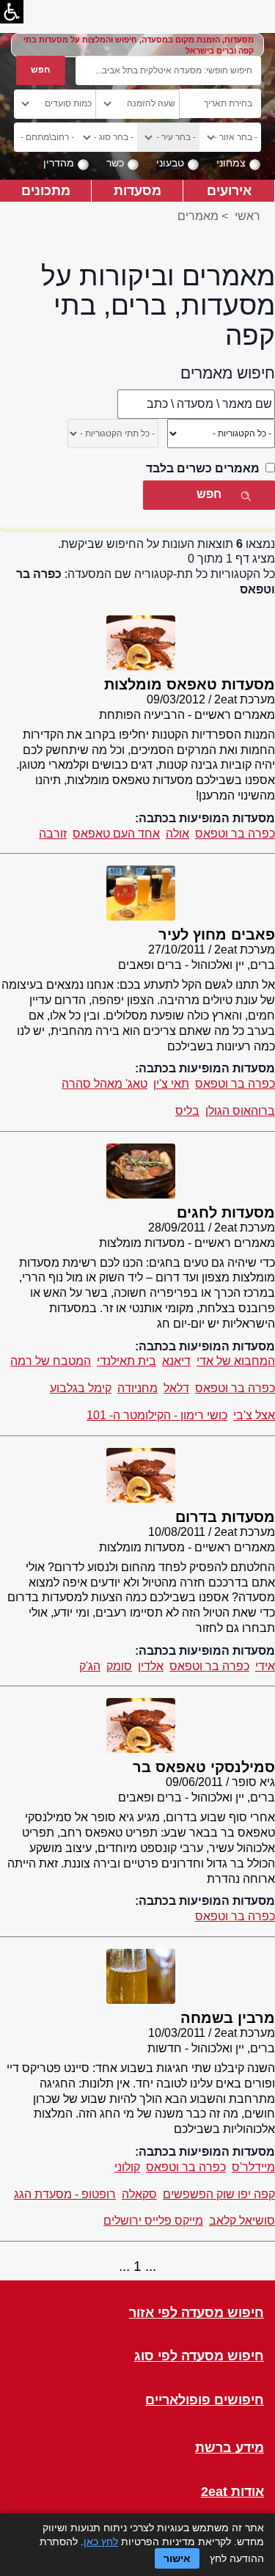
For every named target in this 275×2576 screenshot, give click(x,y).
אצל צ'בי (254, 1415)
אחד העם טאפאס (116, 834)
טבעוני (170, 163)
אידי (265, 1666)
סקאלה (139, 2194)
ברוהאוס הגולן (240, 1111)
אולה (177, 834)
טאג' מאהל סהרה (104, 1084)
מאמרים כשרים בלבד (203, 468)
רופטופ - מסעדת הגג (65, 2194)
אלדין (151, 1666)
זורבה (53, 834)
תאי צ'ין (171, 1084)
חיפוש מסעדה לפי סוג (199, 2356)
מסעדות (137, 190)
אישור (177, 2558)
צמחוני (231, 163)
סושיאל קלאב (242, 2221)
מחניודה (137, 1388)
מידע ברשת (230, 2448)
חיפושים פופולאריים (205, 2400)
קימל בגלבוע (81, 1388)
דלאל (176, 1388)
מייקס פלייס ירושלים (153, 2221)
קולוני (127, 2167)
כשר (115, 163)
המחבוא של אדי (236, 1361)
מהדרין (59, 163)
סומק (119, 1666)
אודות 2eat (232, 2492)
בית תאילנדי (126, 1361)
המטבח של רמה (51, 1361)
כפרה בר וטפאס (235, 834)
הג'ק (90, 1666)
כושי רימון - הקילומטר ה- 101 (157, 1415)
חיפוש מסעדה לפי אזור (197, 2313)
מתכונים (46, 190)
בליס (187, 1111)
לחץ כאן (101, 2542)
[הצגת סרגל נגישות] (12, 12)
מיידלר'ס (253, 2167)
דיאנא (176, 1361)
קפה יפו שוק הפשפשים (219, 2194)
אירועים (229, 190)
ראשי (247, 216)
